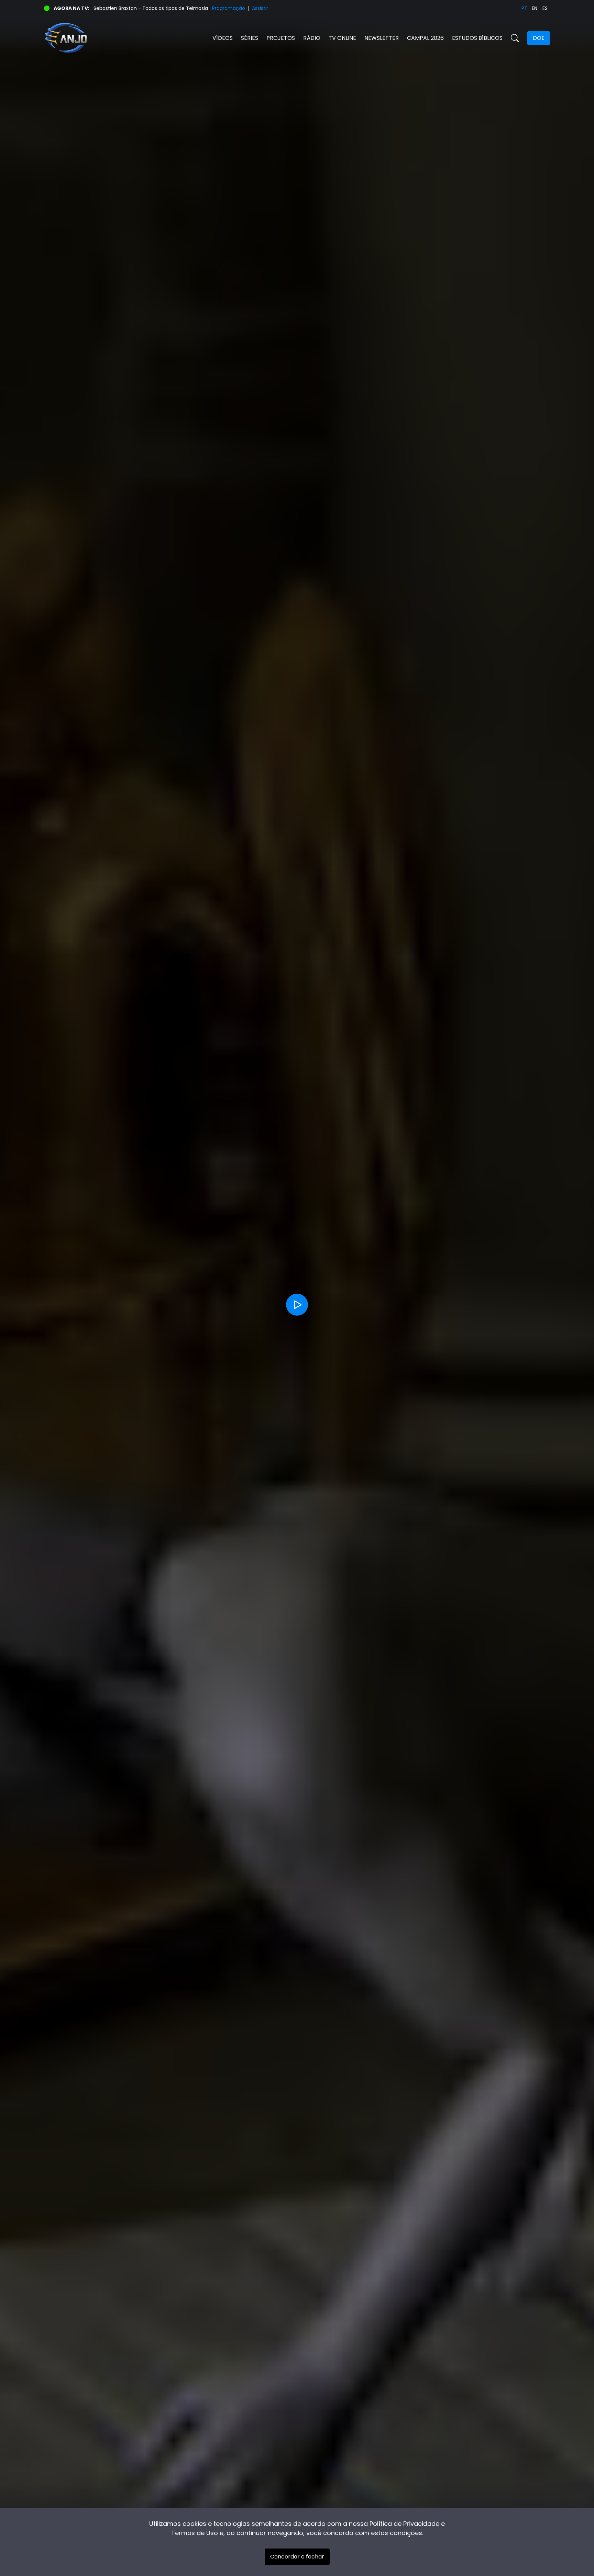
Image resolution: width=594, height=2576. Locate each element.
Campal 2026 (425, 38)
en (535, 8)
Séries (250, 38)
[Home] (170, 38)
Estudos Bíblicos (477, 38)
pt (524, 8)
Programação (229, 8)
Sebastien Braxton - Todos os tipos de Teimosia (151, 8)
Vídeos (223, 38)
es (545, 8)
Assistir (260, 8)
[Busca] (515, 38)
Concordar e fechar (297, 2557)
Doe (539, 38)
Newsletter (382, 38)
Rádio (312, 38)
